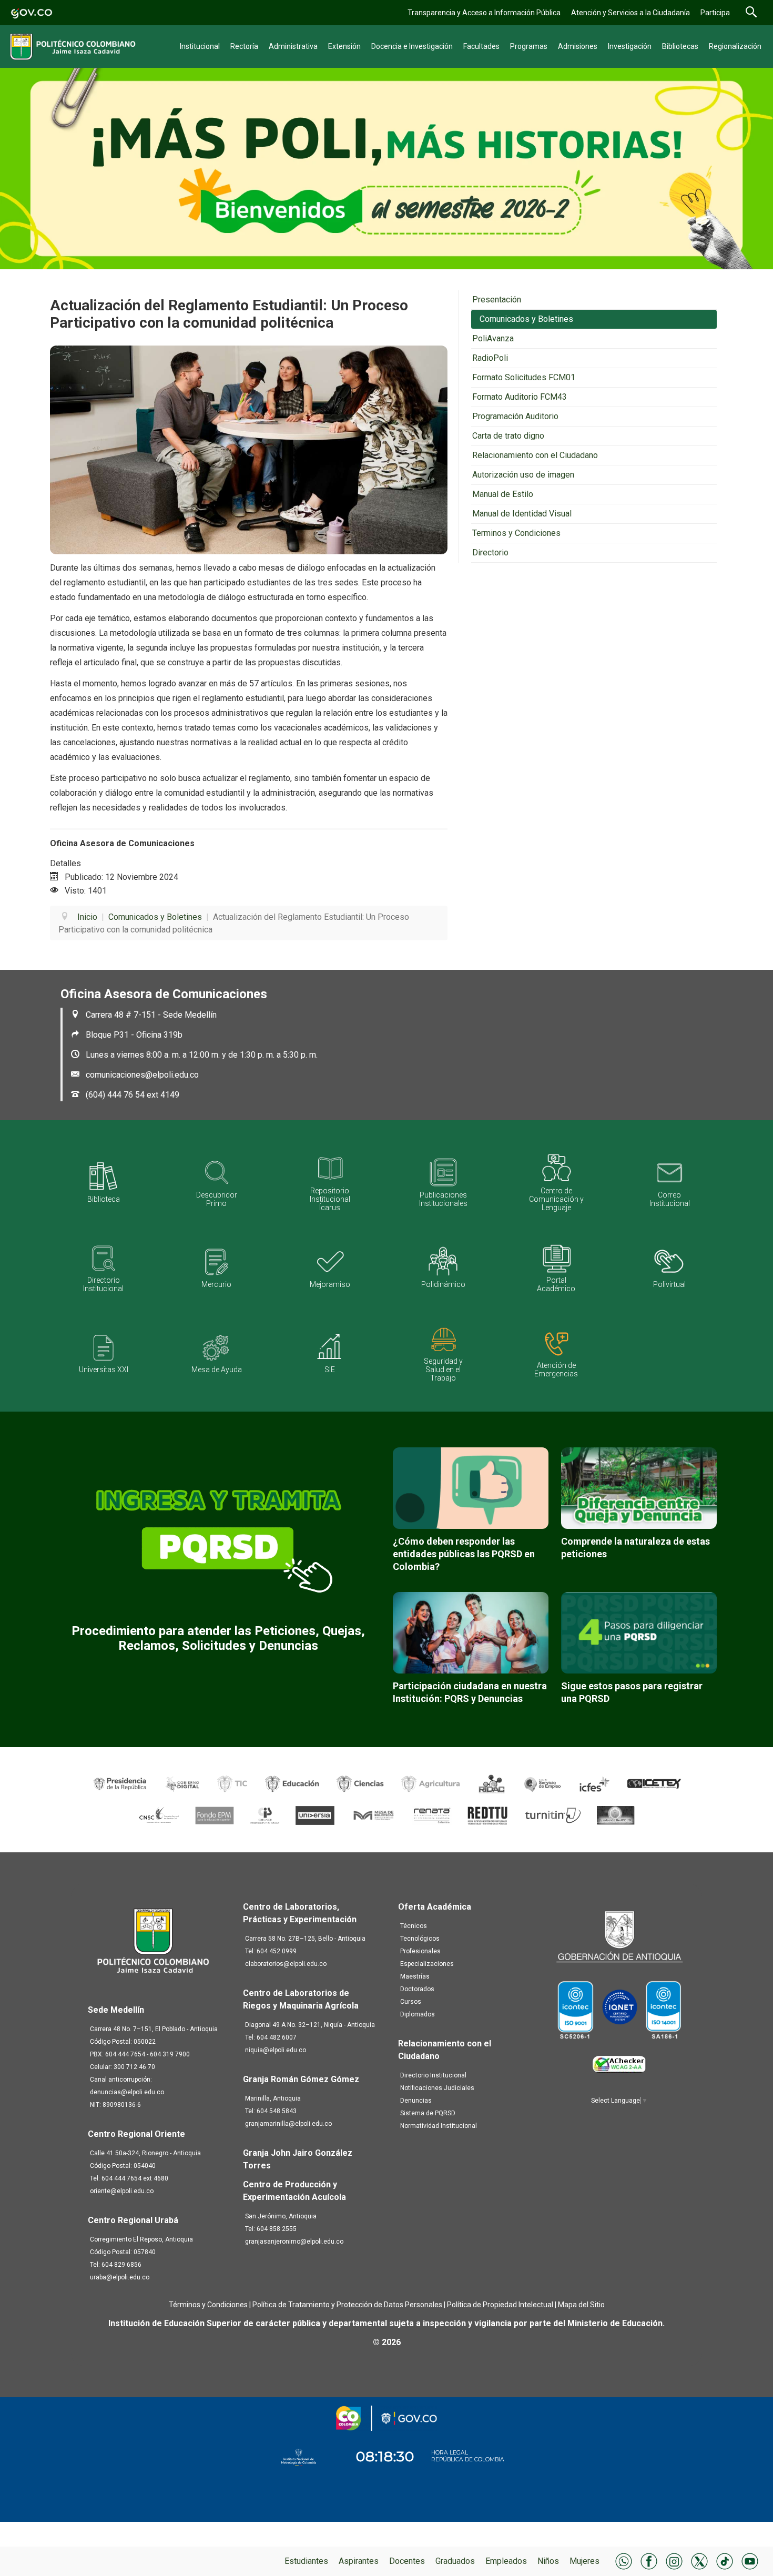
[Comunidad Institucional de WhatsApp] (624, 2560)
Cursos (411, 2002)
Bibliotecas (680, 46)
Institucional (200, 46)
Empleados (506, 2561)
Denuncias (416, 2101)
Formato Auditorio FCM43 (520, 397)
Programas (529, 46)
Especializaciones (427, 1964)
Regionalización (735, 46)
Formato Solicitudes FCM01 (524, 377)
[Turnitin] (553, 1815)
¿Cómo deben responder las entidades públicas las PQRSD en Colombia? (464, 1554)
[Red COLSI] (616, 1815)
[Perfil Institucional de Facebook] (649, 2560)
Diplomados (418, 2014)
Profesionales (420, 1951)
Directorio (490, 552)
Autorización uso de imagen (523, 475)
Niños (548, 2561)
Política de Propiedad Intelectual (500, 2305)
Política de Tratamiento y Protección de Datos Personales (347, 2305)
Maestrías (415, 1976)
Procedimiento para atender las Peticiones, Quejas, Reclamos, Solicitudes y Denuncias (218, 1638)
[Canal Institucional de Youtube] (750, 2560)
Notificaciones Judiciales (437, 2088)
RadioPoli (490, 358)
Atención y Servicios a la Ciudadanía (630, 13)
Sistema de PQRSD (428, 2113)
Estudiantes (306, 2561)
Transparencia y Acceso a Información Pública (484, 13)
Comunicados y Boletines (526, 319)
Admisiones (578, 46)
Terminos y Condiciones (516, 533)
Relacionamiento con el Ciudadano (535, 455)
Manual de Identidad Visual (522, 514)
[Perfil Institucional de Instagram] (674, 2560)
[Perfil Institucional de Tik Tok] (725, 2560)
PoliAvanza (493, 338)
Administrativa (293, 46)
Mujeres (584, 2561)
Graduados (455, 2561)
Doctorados (417, 1989)
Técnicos (414, 1926)
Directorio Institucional (433, 2075)
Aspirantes (359, 2561)
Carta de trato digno (508, 436)
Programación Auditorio (515, 416)
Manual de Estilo (503, 494)
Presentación (497, 300)
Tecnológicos (420, 1939)
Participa (715, 13)
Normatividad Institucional (439, 2126)
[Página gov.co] (32, 12)
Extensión (344, 46)
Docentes (407, 2561)
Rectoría (244, 46)
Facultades (481, 46)
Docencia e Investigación (412, 46)
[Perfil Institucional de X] (699, 2560)
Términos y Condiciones (208, 2305)
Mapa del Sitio (581, 2305)
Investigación (630, 46)
